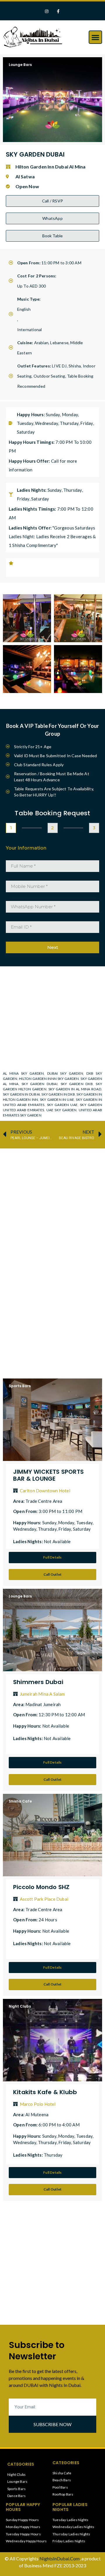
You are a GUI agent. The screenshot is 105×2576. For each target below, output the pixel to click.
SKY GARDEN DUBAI (40, 1084)
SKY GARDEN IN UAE (57, 1099)
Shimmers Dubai (38, 1682)
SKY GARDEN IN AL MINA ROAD (75, 1089)
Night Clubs (20, 2006)
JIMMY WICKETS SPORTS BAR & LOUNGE (48, 1475)
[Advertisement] (52, 1205)
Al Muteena (37, 2114)
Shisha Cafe (20, 1801)
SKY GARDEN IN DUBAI (21, 1094)
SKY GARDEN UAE (62, 1105)
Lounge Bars (20, 65)
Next (53, 947)
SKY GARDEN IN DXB (58, 1094)
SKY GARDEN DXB (77, 1084)
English (24, 309)
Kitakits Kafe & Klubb (45, 2092)
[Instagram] (47, 11)
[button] (95, 37)
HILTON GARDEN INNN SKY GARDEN (49, 1079)
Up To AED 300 (32, 286)
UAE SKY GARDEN (62, 1110)
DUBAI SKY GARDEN (65, 1073)
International (30, 330)
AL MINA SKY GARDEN (23, 1073)
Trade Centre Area (44, 1501)
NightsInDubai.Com (60, 2558)
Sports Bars (20, 1386)
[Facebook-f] (58, 11)
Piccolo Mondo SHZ (41, 1887)
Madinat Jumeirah (43, 1704)
